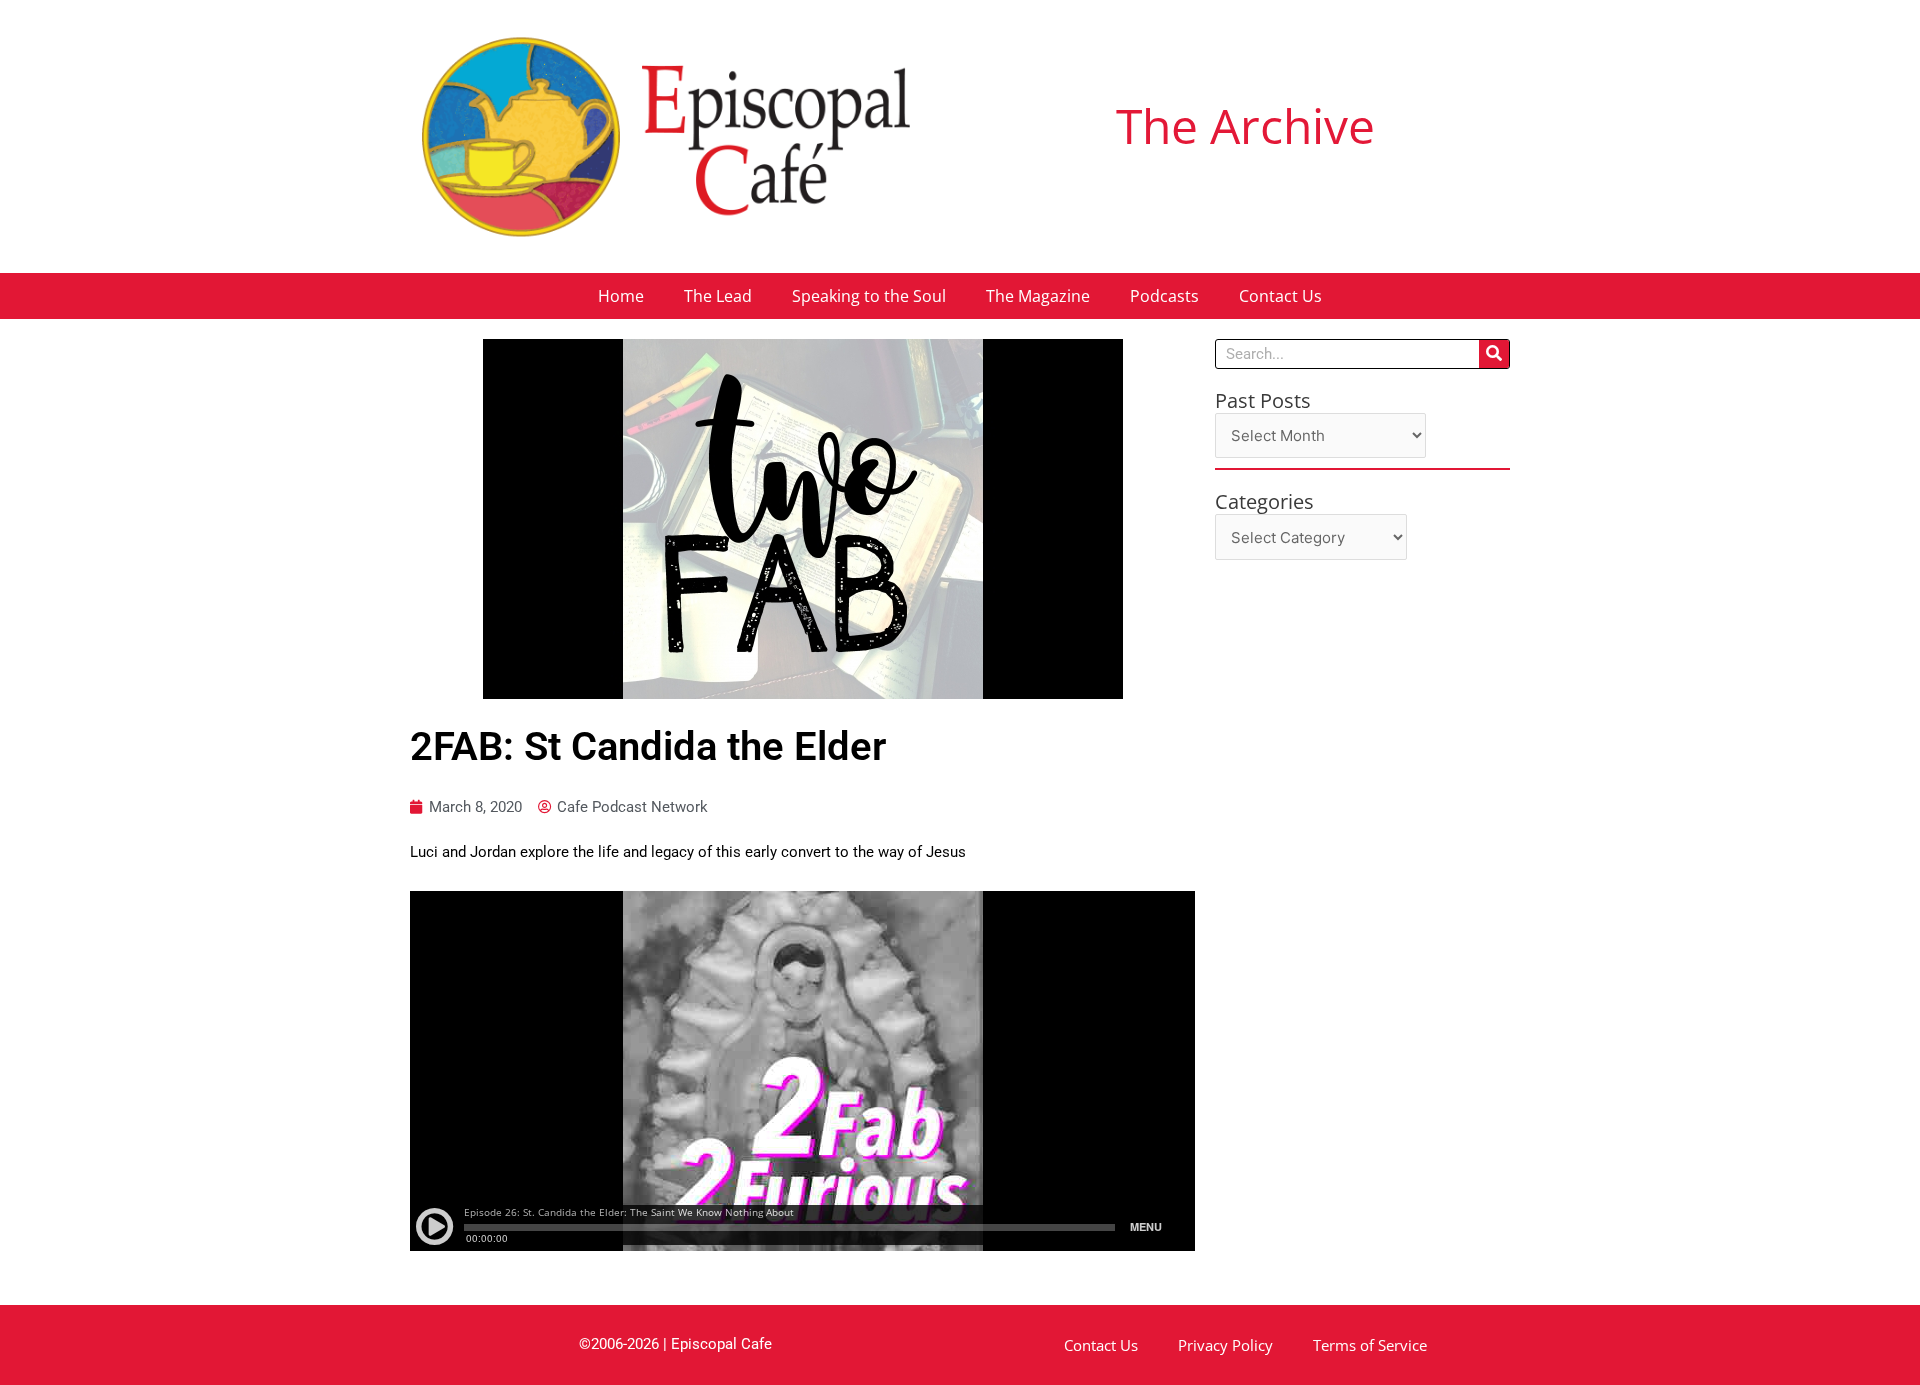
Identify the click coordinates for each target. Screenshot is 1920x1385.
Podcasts (1164, 296)
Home (621, 296)
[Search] (1494, 354)
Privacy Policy (1225, 1345)
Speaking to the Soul (869, 296)
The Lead (718, 296)
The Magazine (1038, 296)
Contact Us (1280, 296)
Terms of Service (1370, 1345)
